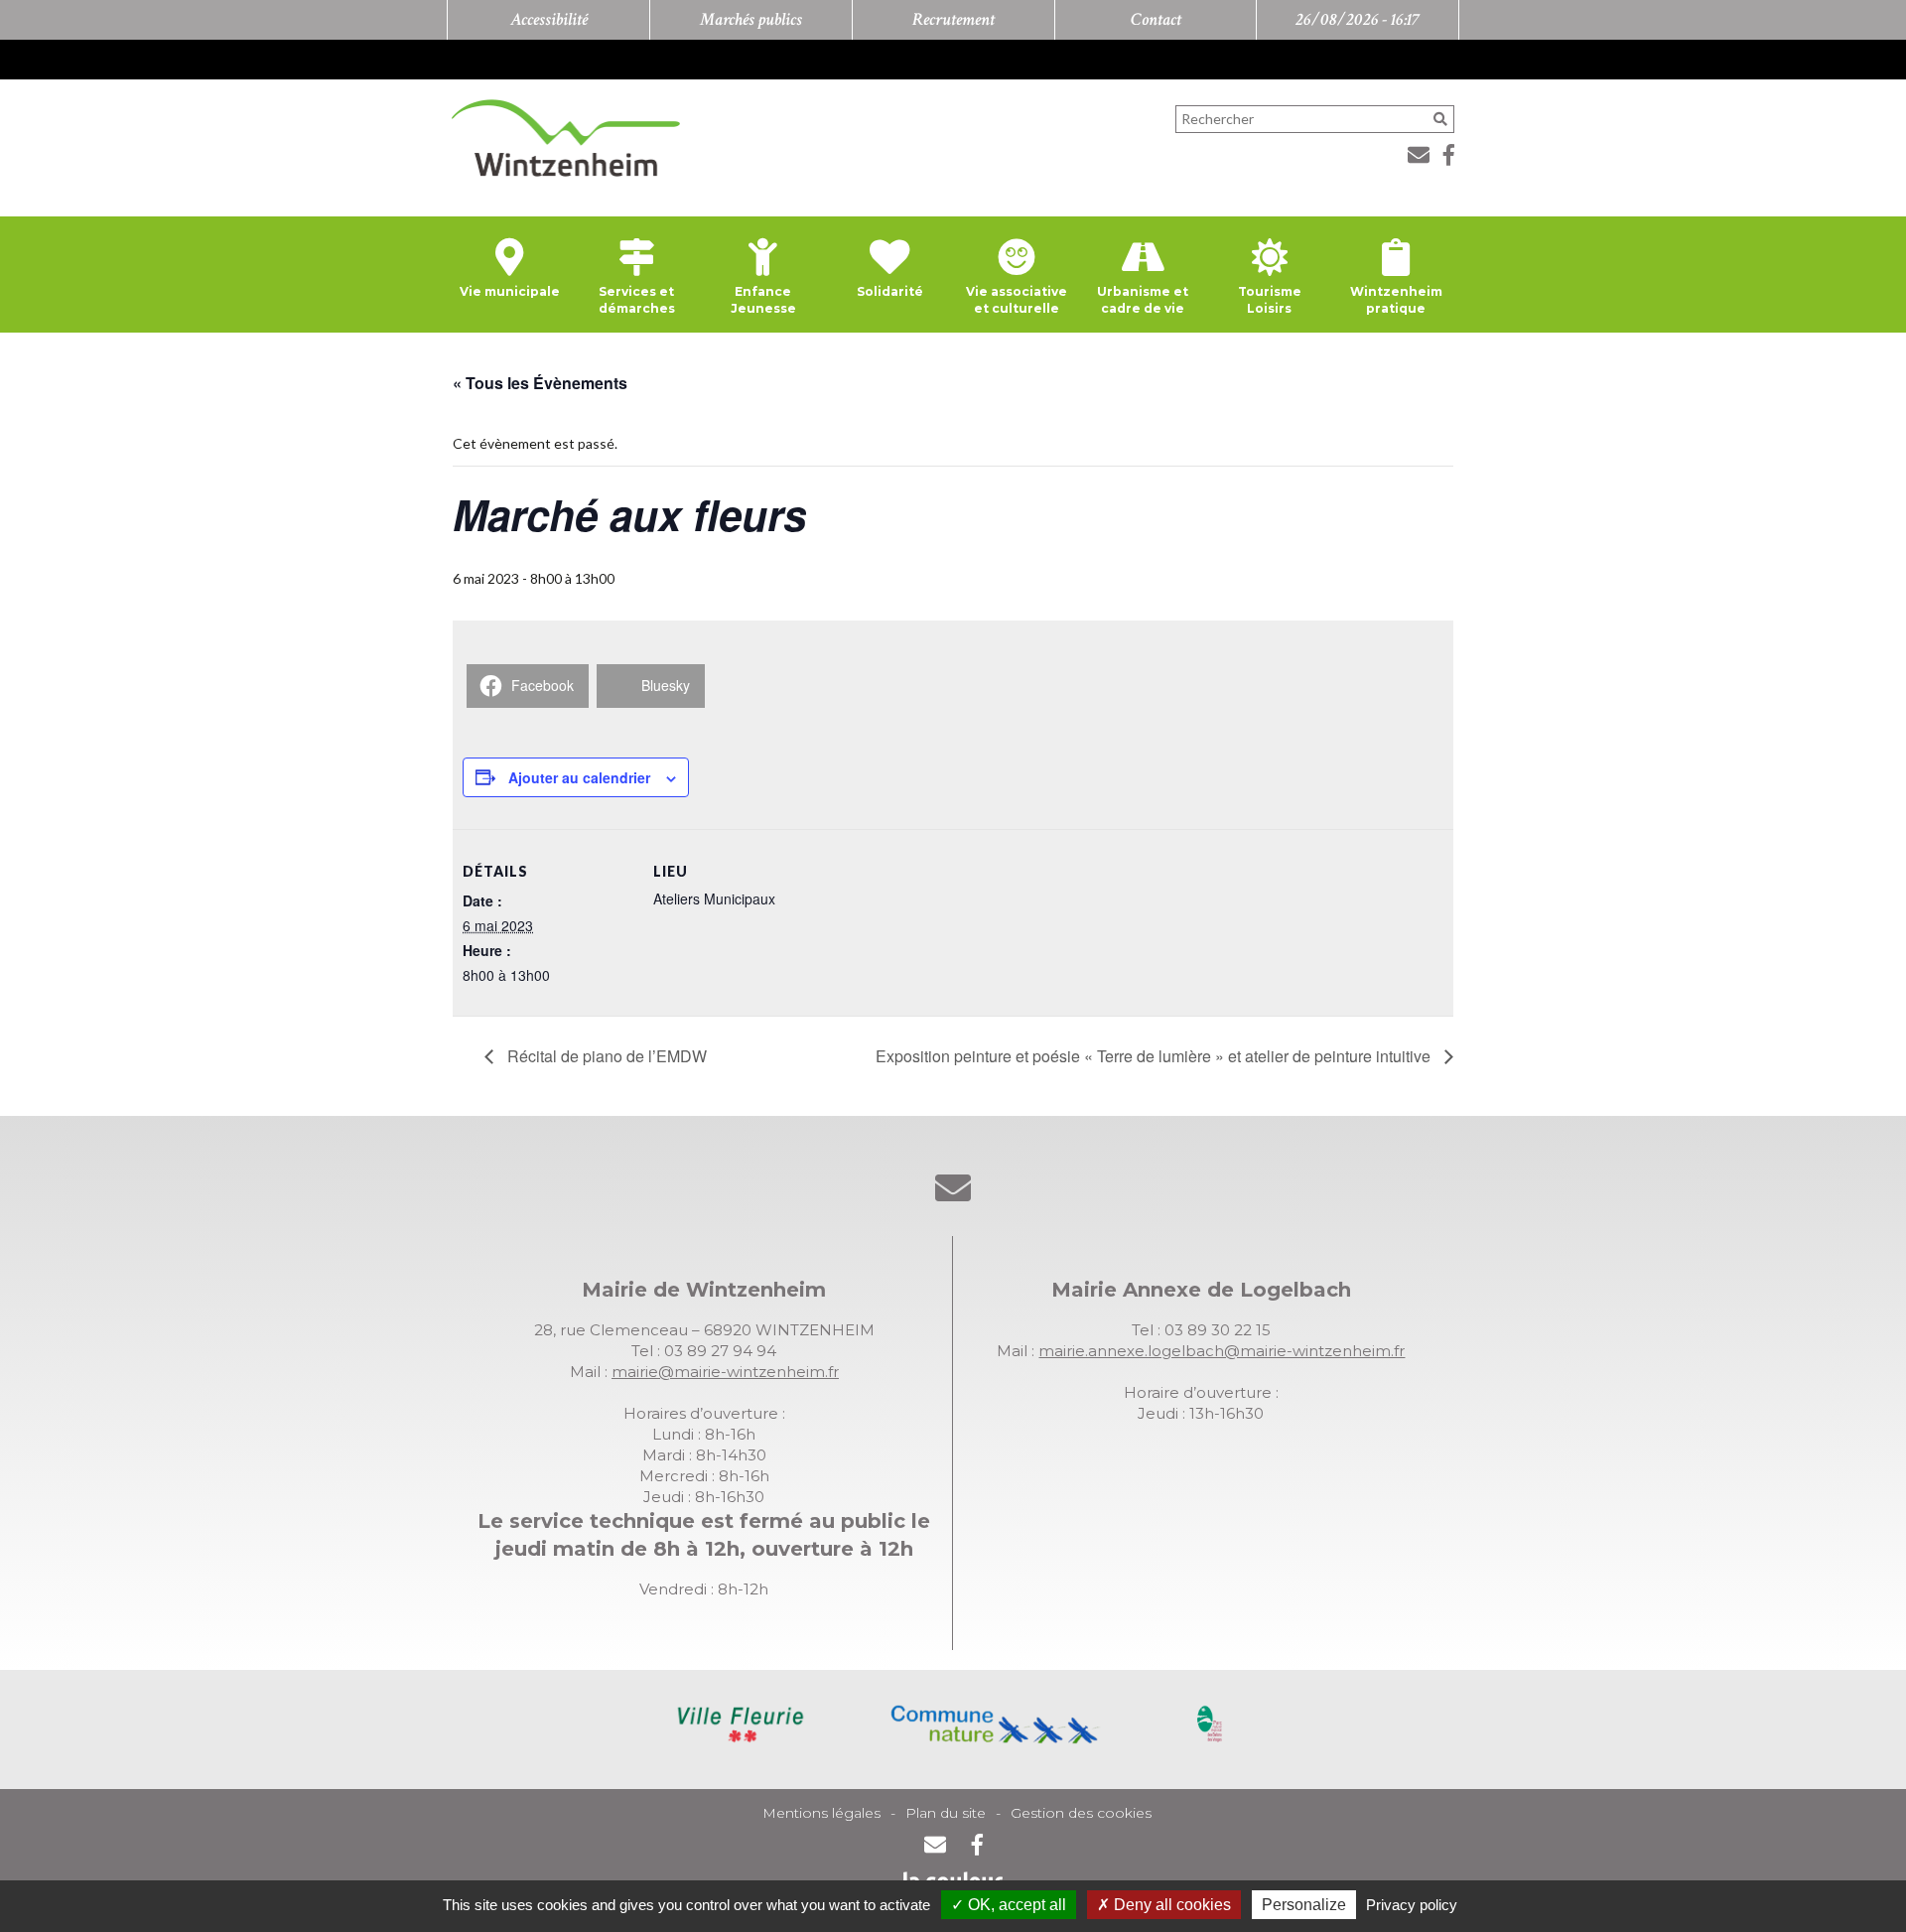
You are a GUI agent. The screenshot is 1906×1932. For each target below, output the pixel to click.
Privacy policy (1412, 1905)
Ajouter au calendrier (579, 777)
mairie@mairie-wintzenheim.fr (725, 1372)
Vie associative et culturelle (1017, 300)
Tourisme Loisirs (1270, 300)
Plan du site (946, 1813)
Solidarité (890, 291)
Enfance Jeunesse (763, 300)
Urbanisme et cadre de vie (1143, 300)
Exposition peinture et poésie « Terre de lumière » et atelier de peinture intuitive (1155, 1056)
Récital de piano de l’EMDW (605, 1056)
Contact (1156, 19)
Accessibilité (549, 19)
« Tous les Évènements (540, 383)
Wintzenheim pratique (1396, 300)
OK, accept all (1015, 1905)
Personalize (1304, 1905)
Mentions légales (821, 1813)
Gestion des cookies (1081, 1813)
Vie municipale (510, 291)
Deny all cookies (1170, 1905)
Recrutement (953, 19)
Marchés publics (751, 19)
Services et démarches (637, 300)
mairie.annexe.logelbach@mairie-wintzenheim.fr (1222, 1351)
